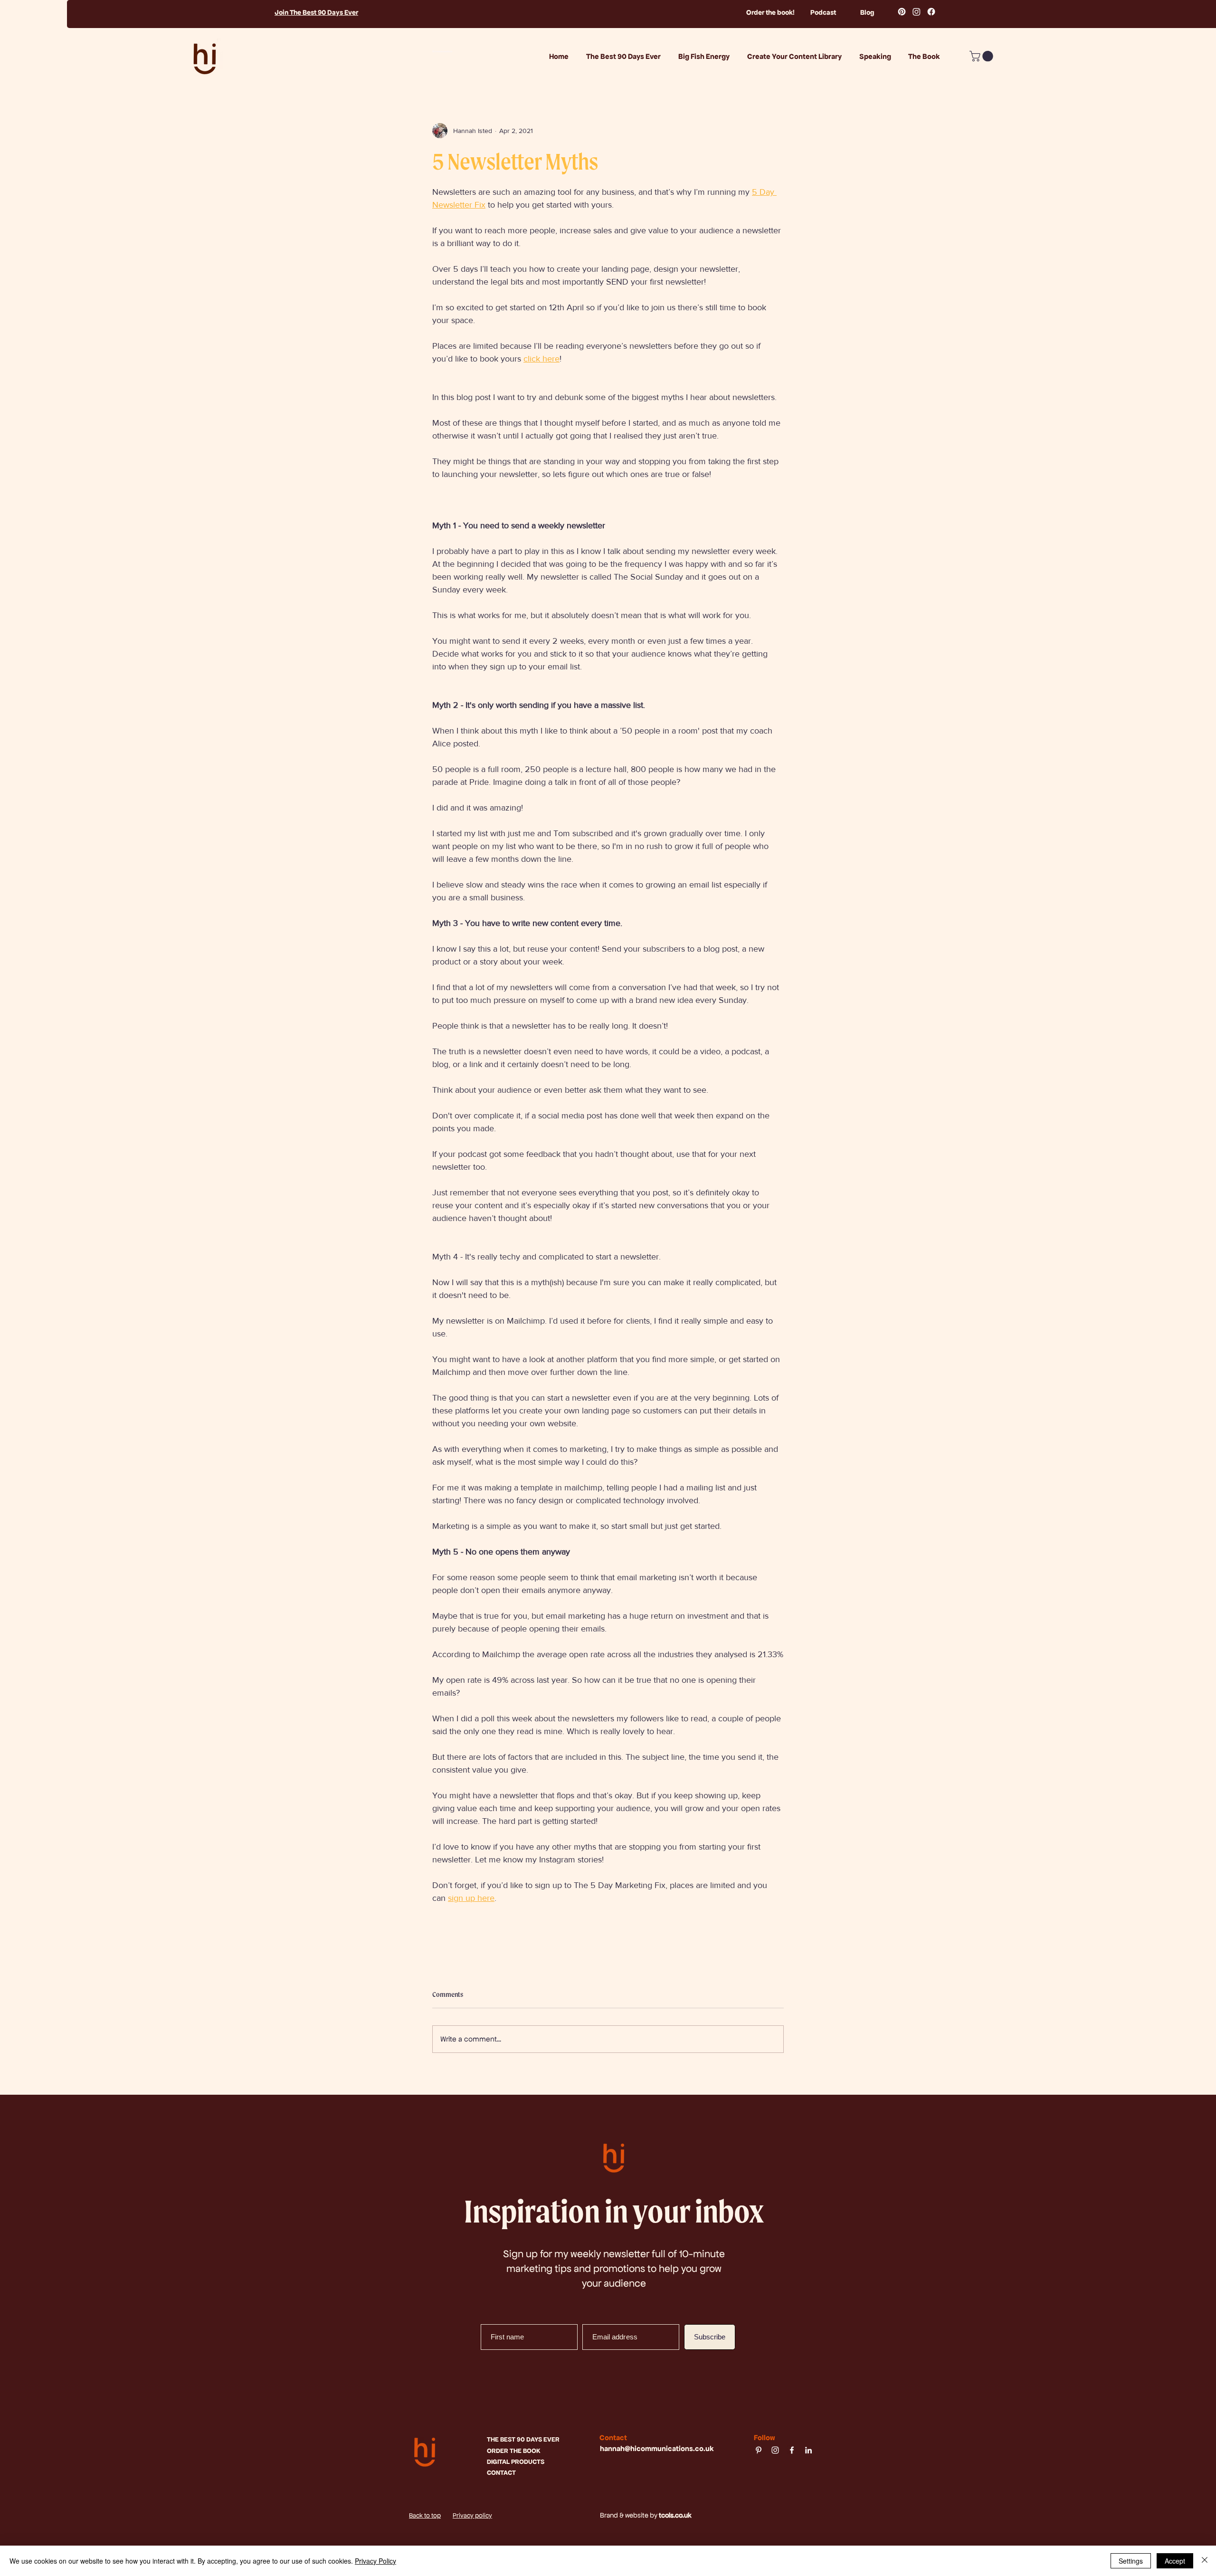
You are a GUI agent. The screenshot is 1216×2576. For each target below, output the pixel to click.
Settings (1131, 2561)
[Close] (1205, 2561)
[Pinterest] (902, 12)
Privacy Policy (375, 2561)
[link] (983, 56)
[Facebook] (931, 12)
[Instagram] (917, 12)
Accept (1175, 2561)
